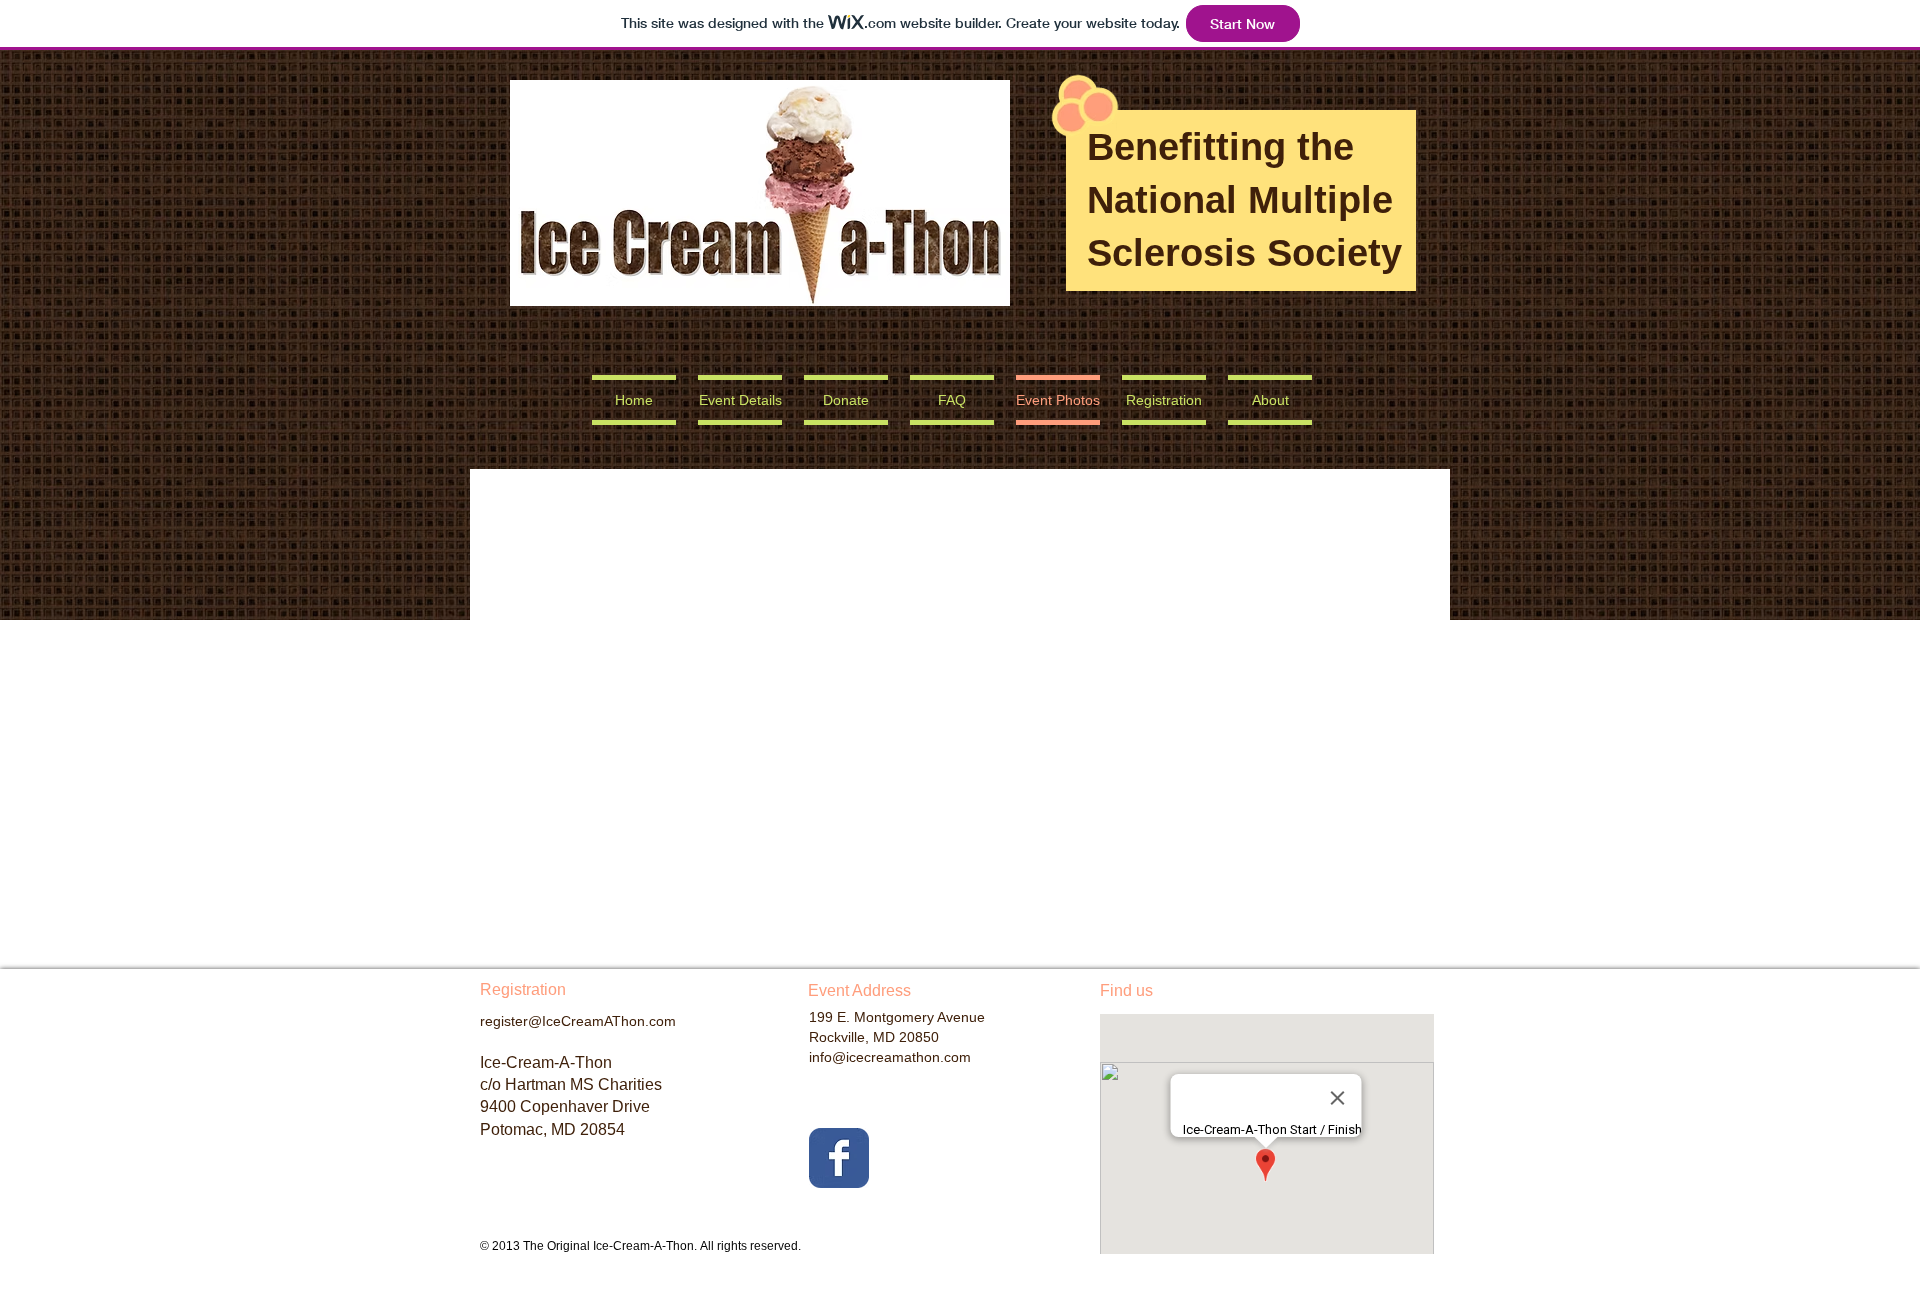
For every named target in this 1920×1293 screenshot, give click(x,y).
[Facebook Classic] (839, 1158)
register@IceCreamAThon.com (578, 1021)
